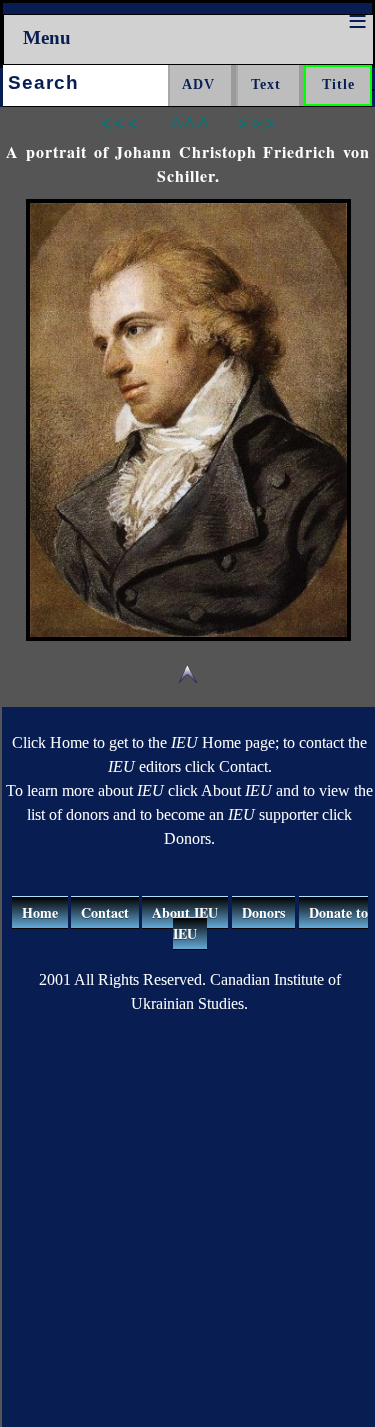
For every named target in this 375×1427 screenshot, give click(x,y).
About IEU (185, 912)
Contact (105, 912)
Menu (47, 37)
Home (40, 912)
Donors (263, 912)
